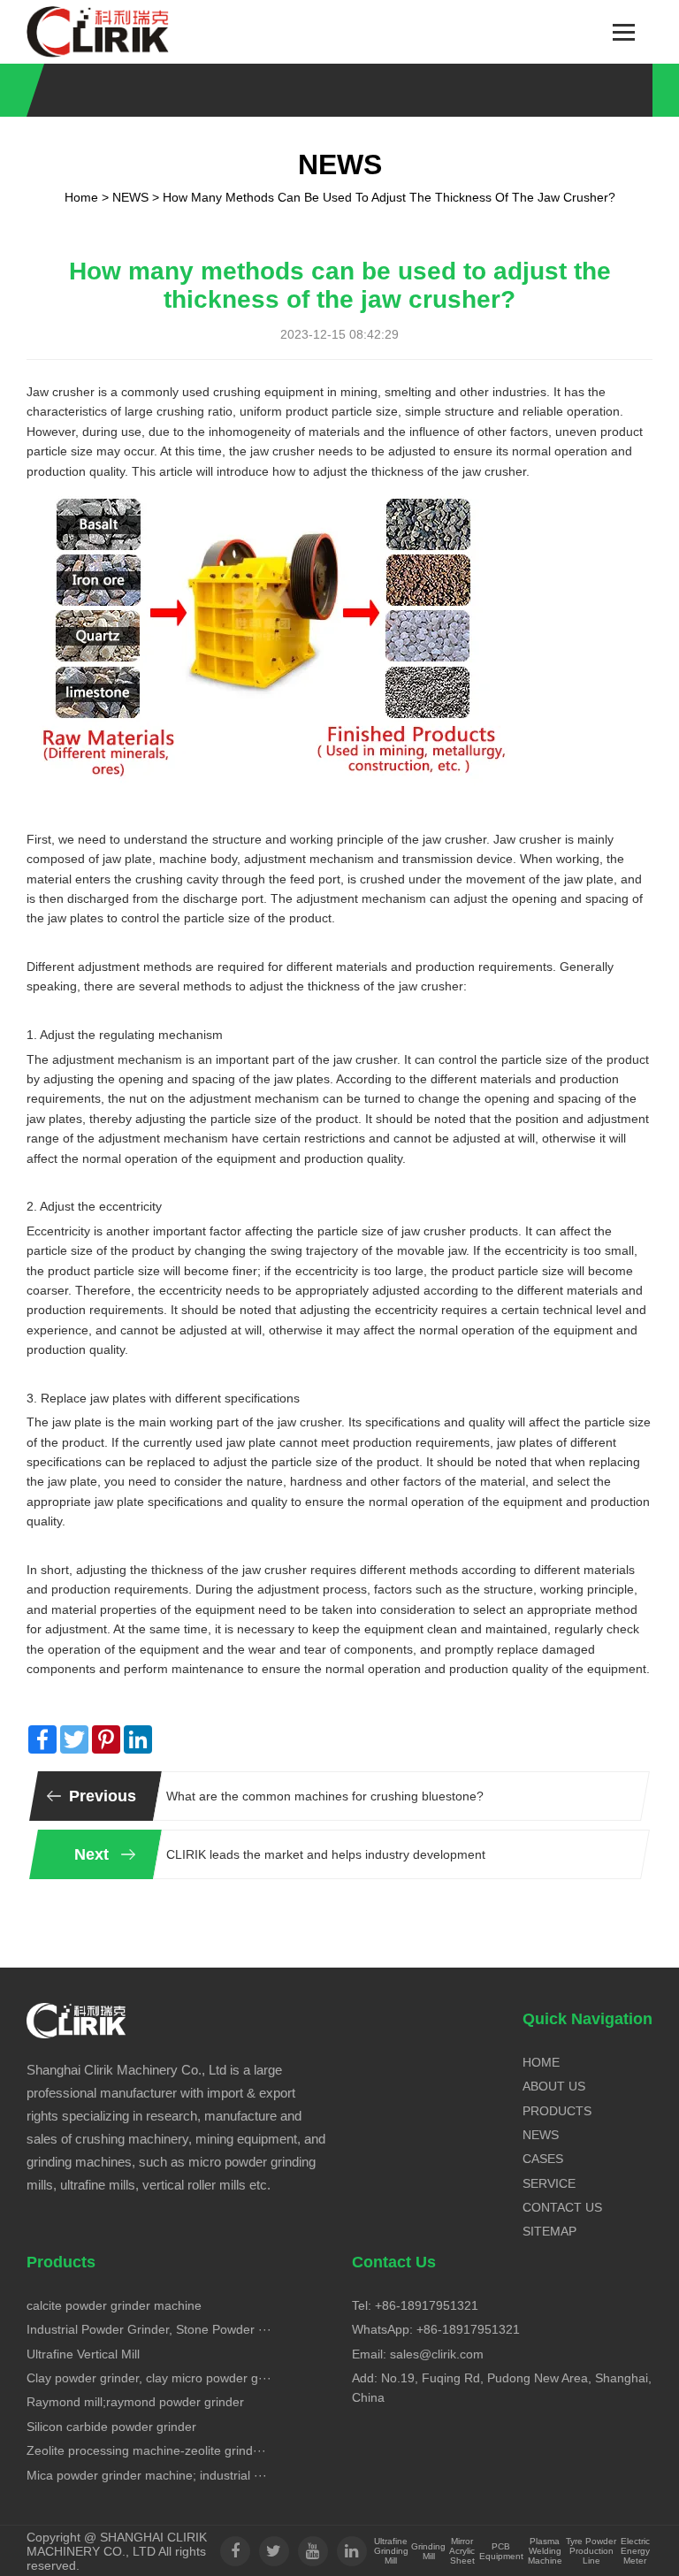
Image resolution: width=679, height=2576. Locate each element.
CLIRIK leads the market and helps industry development (326, 1854)
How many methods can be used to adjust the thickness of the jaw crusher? (389, 197)
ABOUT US (554, 2086)
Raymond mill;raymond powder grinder (135, 2402)
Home (81, 197)
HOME (541, 2062)
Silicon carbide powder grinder (111, 2427)
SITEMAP (549, 2231)
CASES (543, 2159)
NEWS (130, 197)
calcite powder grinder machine (114, 2305)
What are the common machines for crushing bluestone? (325, 1796)
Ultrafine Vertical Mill (83, 2354)
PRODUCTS (557, 2111)
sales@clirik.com (437, 2354)
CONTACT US (562, 2207)
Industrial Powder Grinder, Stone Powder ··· (149, 2329)
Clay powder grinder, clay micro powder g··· (149, 2378)
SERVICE (549, 2183)
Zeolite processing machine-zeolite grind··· (146, 2450)
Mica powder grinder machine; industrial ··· (147, 2475)
